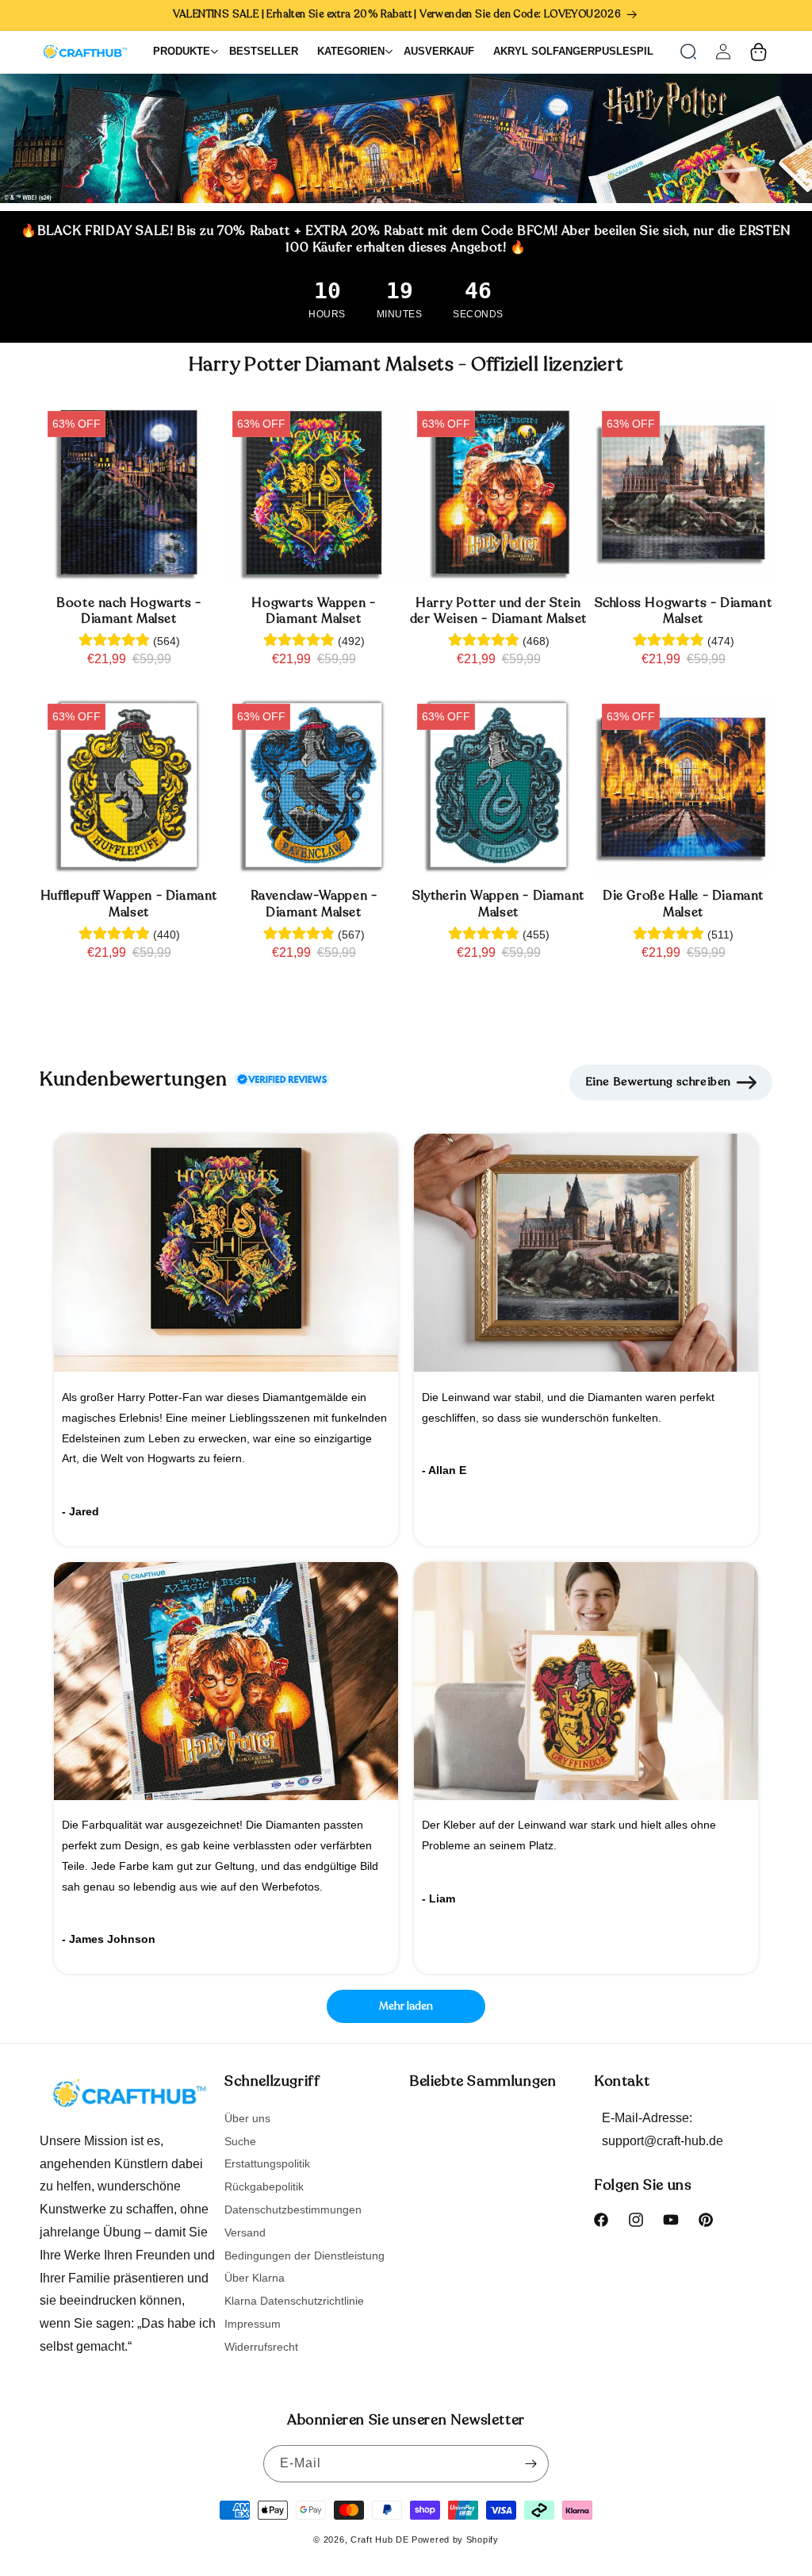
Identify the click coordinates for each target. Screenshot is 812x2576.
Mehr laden (406, 2006)
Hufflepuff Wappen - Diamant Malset (129, 904)
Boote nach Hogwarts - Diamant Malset (129, 612)
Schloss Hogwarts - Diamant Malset (684, 612)
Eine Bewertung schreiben (658, 1082)
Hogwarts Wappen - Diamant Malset (313, 612)
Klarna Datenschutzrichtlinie (294, 2301)
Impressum (253, 2324)
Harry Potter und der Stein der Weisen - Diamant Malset (498, 612)
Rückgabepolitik (264, 2186)
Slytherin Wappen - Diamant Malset (498, 904)
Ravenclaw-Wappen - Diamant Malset (314, 904)
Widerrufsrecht (261, 2347)
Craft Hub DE (379, 2540)
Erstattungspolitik (267, 2163)
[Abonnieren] (530, 2464)
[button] (688, 52)
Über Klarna (255, 2278)
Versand (245, 2232)
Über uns (247, 2119)
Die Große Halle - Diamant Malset (683, 904)
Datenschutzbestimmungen (293, 2209)
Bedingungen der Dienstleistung (304, 2255)
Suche (240, 2141)
